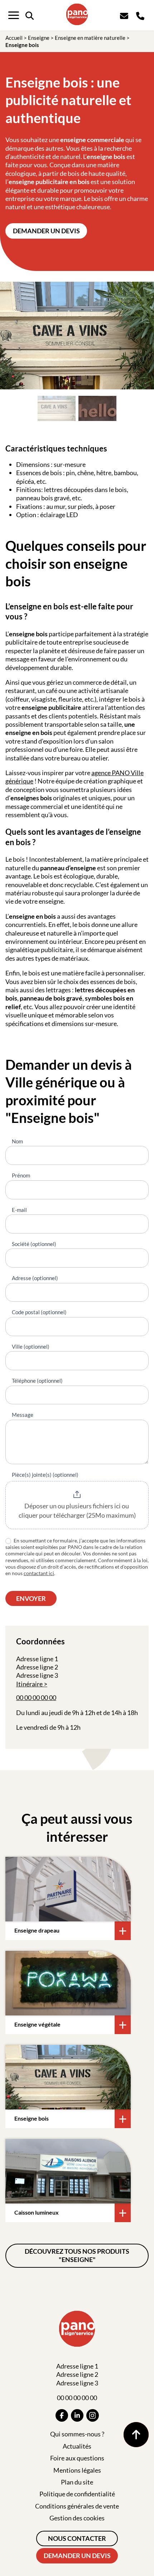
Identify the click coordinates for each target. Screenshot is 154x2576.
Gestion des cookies (77, 2518)
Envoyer (31, 1598)
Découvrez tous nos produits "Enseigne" (77, 2255)
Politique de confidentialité (77, 2494)
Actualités (77, 2446)
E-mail (19, 1210)
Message (23, 1415)
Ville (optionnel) (31, 1346)
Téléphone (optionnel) (37, 1381)
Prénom (21, 1175)
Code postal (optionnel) (39, 1312)
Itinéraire (29, 1684)
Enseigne (39, 38)
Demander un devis (46, 231)
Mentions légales (77, 2470)
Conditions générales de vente (77, 2506)
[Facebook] (62, 2415)
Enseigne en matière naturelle (90, 38)
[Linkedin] (77, 2415)
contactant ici (39, 1573)
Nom (17, 1141)
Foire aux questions (77, 2458)
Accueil (14, 38)
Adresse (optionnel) (35, 1278)
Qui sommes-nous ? (77, 2434)
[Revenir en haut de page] (136, 2435)
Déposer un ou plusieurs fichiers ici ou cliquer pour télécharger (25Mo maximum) (77, 1511)
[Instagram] (93, 2415)
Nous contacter (77, 2538)
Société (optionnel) (34, 1244)
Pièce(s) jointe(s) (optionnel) (45, 1475)
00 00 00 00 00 (36, 1697)
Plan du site (77, 2482)
